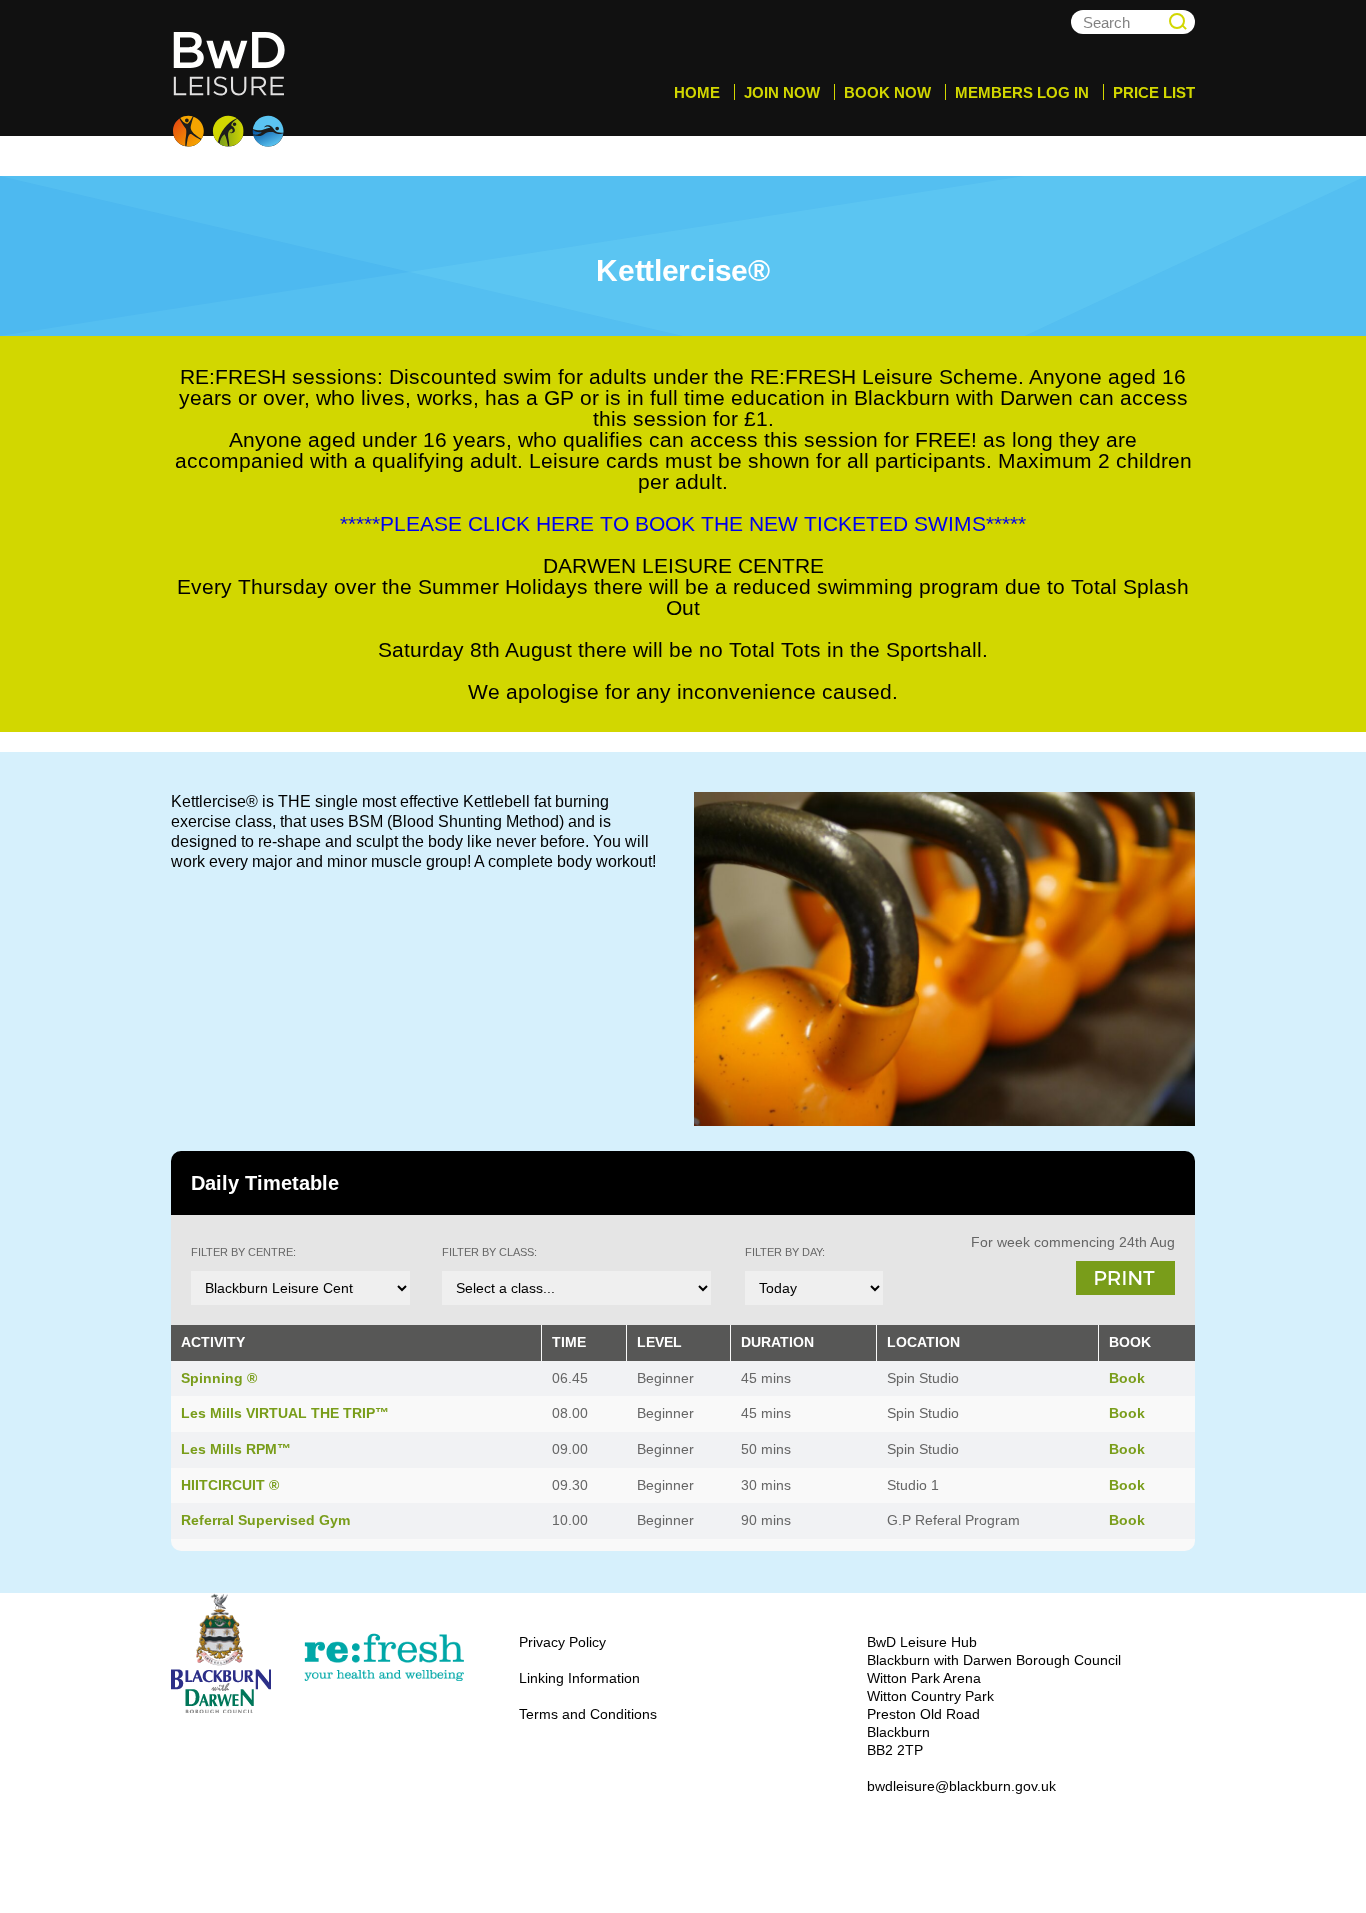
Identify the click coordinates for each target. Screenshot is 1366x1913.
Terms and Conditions (588, 1714)
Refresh (383, 1658)
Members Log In (1022, 92)
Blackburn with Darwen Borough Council (221, 1653)
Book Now (887, 92)
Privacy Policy (562, 1642)
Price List (1154, 92)
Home (697, 92)
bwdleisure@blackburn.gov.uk (961, 1786)
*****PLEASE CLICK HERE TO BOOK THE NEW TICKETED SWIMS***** (683, 523)
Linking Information (579, 1678)
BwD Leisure (231, 90)
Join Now (782, 92)
